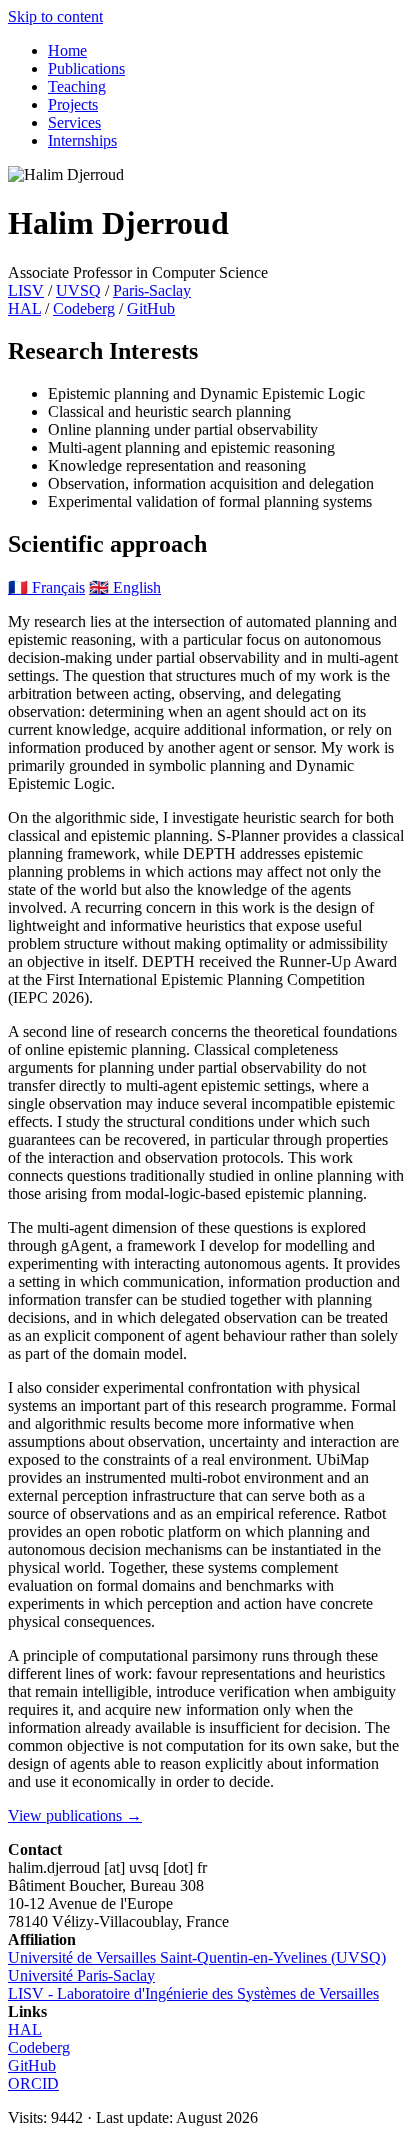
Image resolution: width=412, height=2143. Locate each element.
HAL (24, 308)
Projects (73, 104)
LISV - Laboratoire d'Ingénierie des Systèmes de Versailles (193, 1993)
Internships (82, 140)
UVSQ (78, 290)
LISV (26, 290)
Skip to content (55, 16)
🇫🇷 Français (46, 587)
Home (67, 50)
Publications (86, 68)
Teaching (77, 86)
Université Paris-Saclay (81, 1975)
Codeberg (84, 308)
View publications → (75, 1815)
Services (74, 122)
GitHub (151, 308)
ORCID (33, 2083)
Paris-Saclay (152, 290)
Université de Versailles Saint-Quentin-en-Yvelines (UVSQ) (197, 1957)
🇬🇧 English (125, 587)
